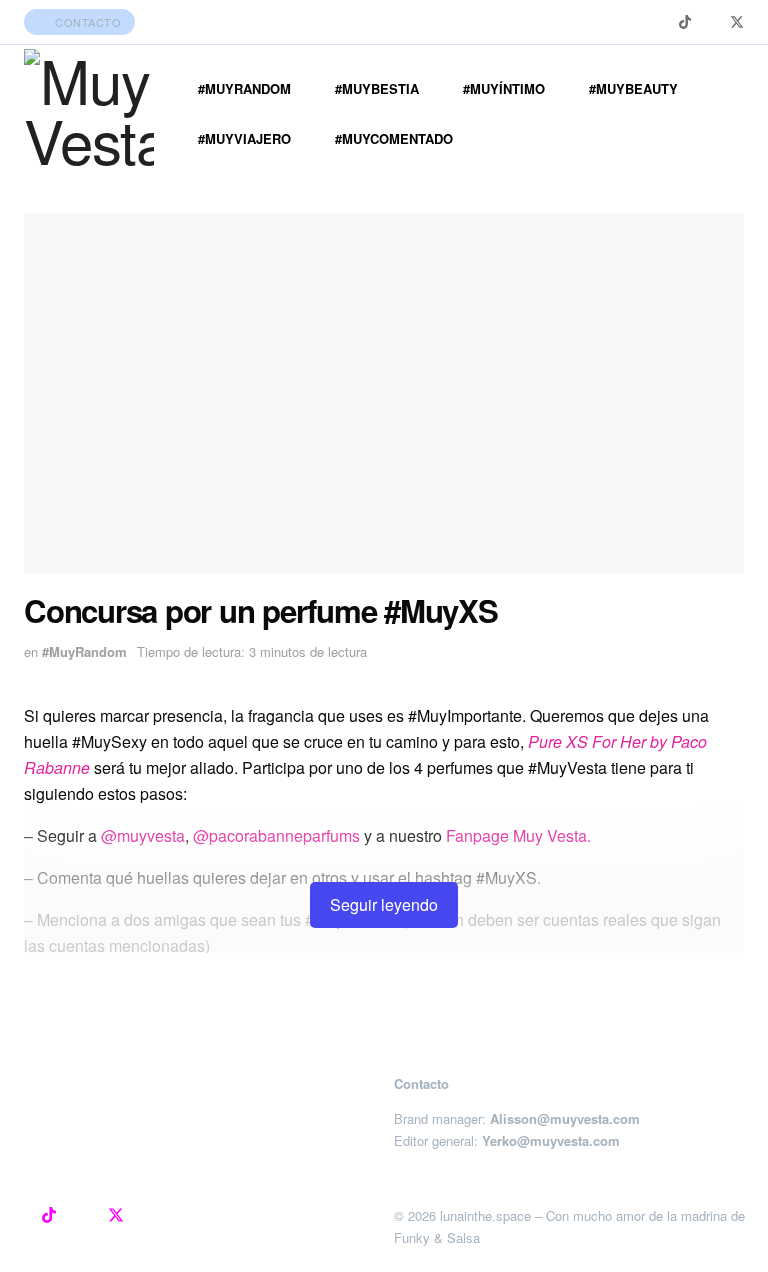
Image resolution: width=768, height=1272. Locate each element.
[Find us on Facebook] (710, 22)
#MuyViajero (244, 138)
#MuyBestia (377, 88)
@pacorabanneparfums (276, 835)
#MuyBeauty (633, 88)
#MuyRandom (244, 88)
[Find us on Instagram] (659, 22)
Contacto (87, 22)
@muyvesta (143, 835)
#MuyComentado (394, 138)
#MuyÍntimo (504, 88)
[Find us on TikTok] (685, 22)
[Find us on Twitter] (737, 22)
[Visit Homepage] (89, 114)
